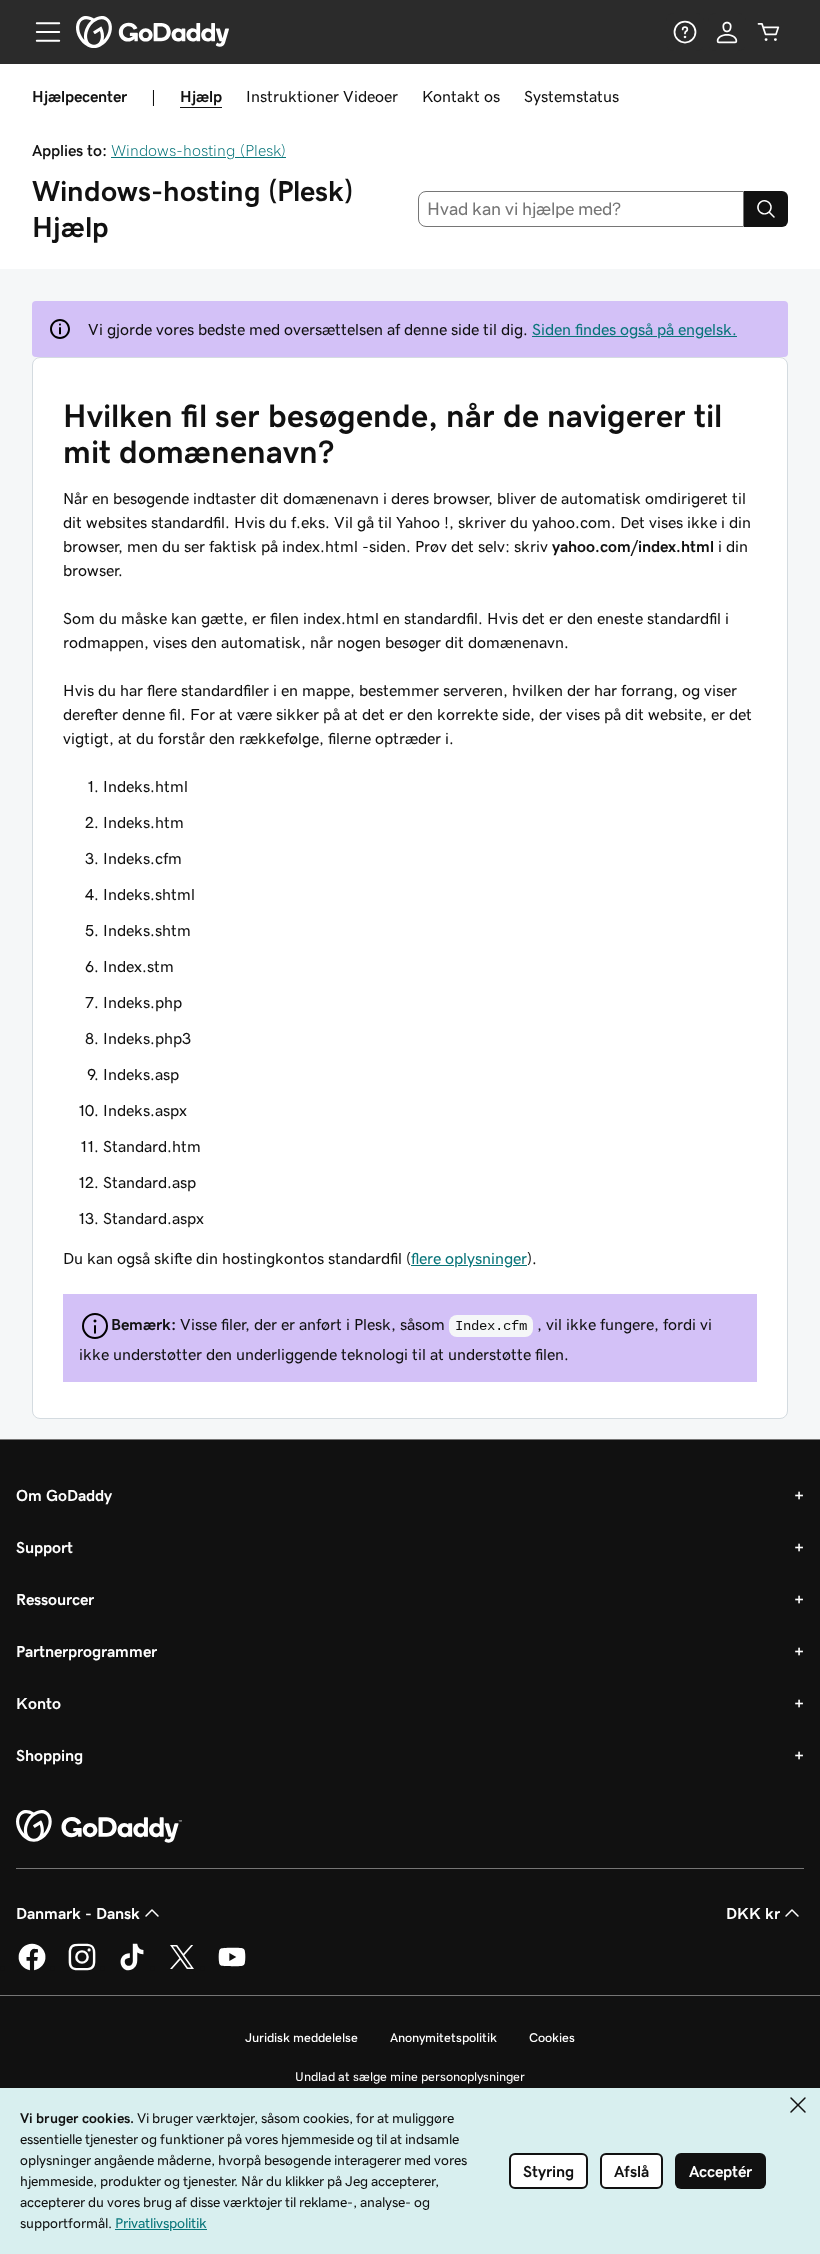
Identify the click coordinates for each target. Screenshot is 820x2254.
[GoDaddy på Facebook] (32, 1967)
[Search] (766, 209)
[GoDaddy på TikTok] (132, 1967)
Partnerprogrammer (86, 1651)
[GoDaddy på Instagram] (82, 1967)
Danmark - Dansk (78, 1913)
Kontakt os (461, 96)
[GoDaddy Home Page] (99, 1827)
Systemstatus (571, 96)
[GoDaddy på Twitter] (182, 1967)
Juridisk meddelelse (301, 2037)
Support (44, 1547)
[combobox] (581, 209)
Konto (38, 1703)
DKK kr (753, 1913)
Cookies (552, 2037)
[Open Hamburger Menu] (40, 32)
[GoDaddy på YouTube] (232, 1967)
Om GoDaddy (64, 1495)
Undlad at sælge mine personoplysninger (410, 2076)
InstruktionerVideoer (322, 96)
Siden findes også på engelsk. (634, 329)
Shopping (49, 1755)
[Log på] (727, 32)
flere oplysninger (469, 1258)
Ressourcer (55, 1599)
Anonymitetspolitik (443, 2037)
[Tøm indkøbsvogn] (769, 32)
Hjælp (201, 96)
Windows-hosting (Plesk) (198, 150)
